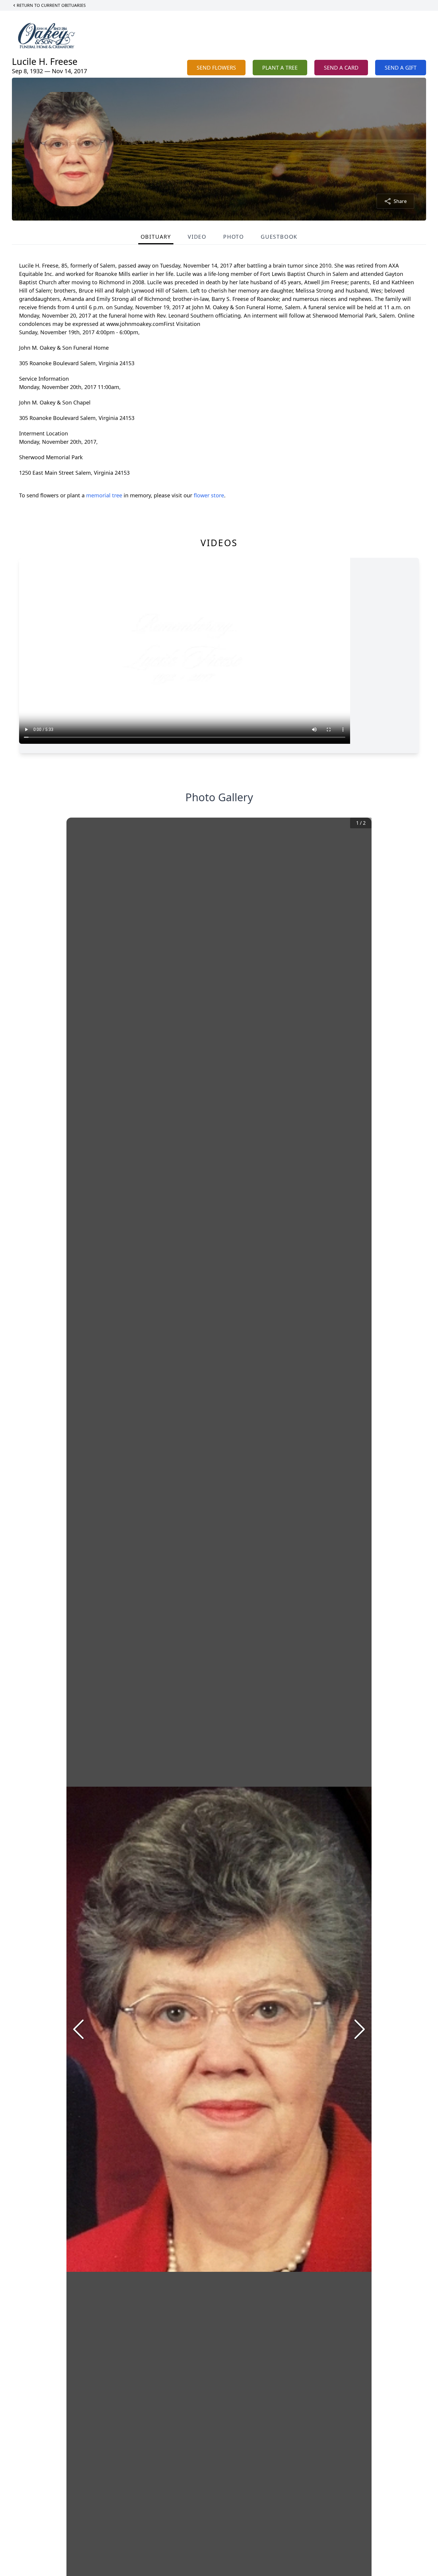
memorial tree (104, 495)
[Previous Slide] (78, 2029)
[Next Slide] (360, 2029)
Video (197, 237)
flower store (209, 495)
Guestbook (279, 237)
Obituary (156, 237)
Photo (234, 237)
